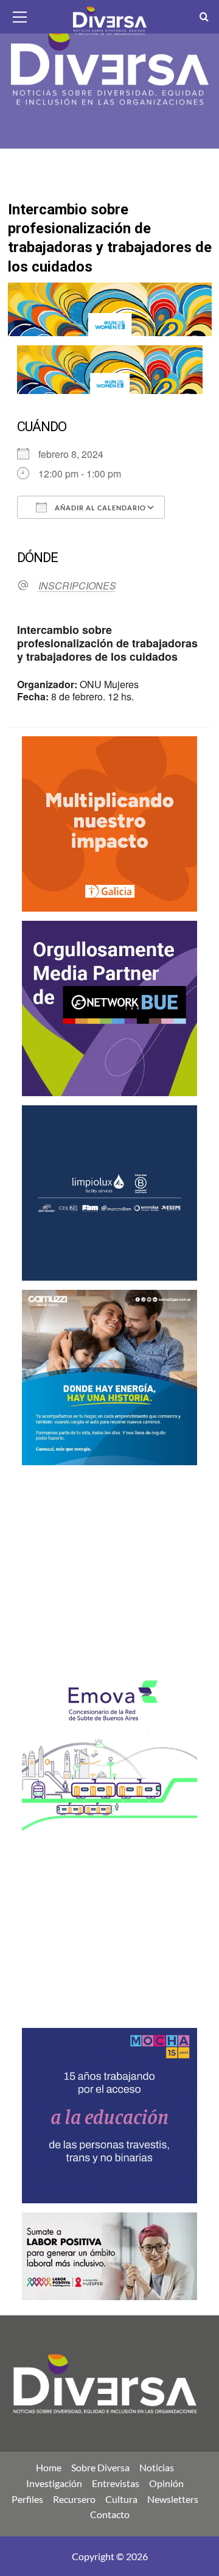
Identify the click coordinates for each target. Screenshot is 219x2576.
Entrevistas (116, 2483)
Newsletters (173, 2499)
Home (49, 2467)
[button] (20, 15)
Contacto (110, 2514)
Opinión (166, 2483)
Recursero (74, 2499)
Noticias (157, 2467)
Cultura (121, 2499)
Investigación (54, 2483)
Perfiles (27, 2499)
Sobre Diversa (100, 2467)
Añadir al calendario (99, 508)
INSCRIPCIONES (77, 586)
